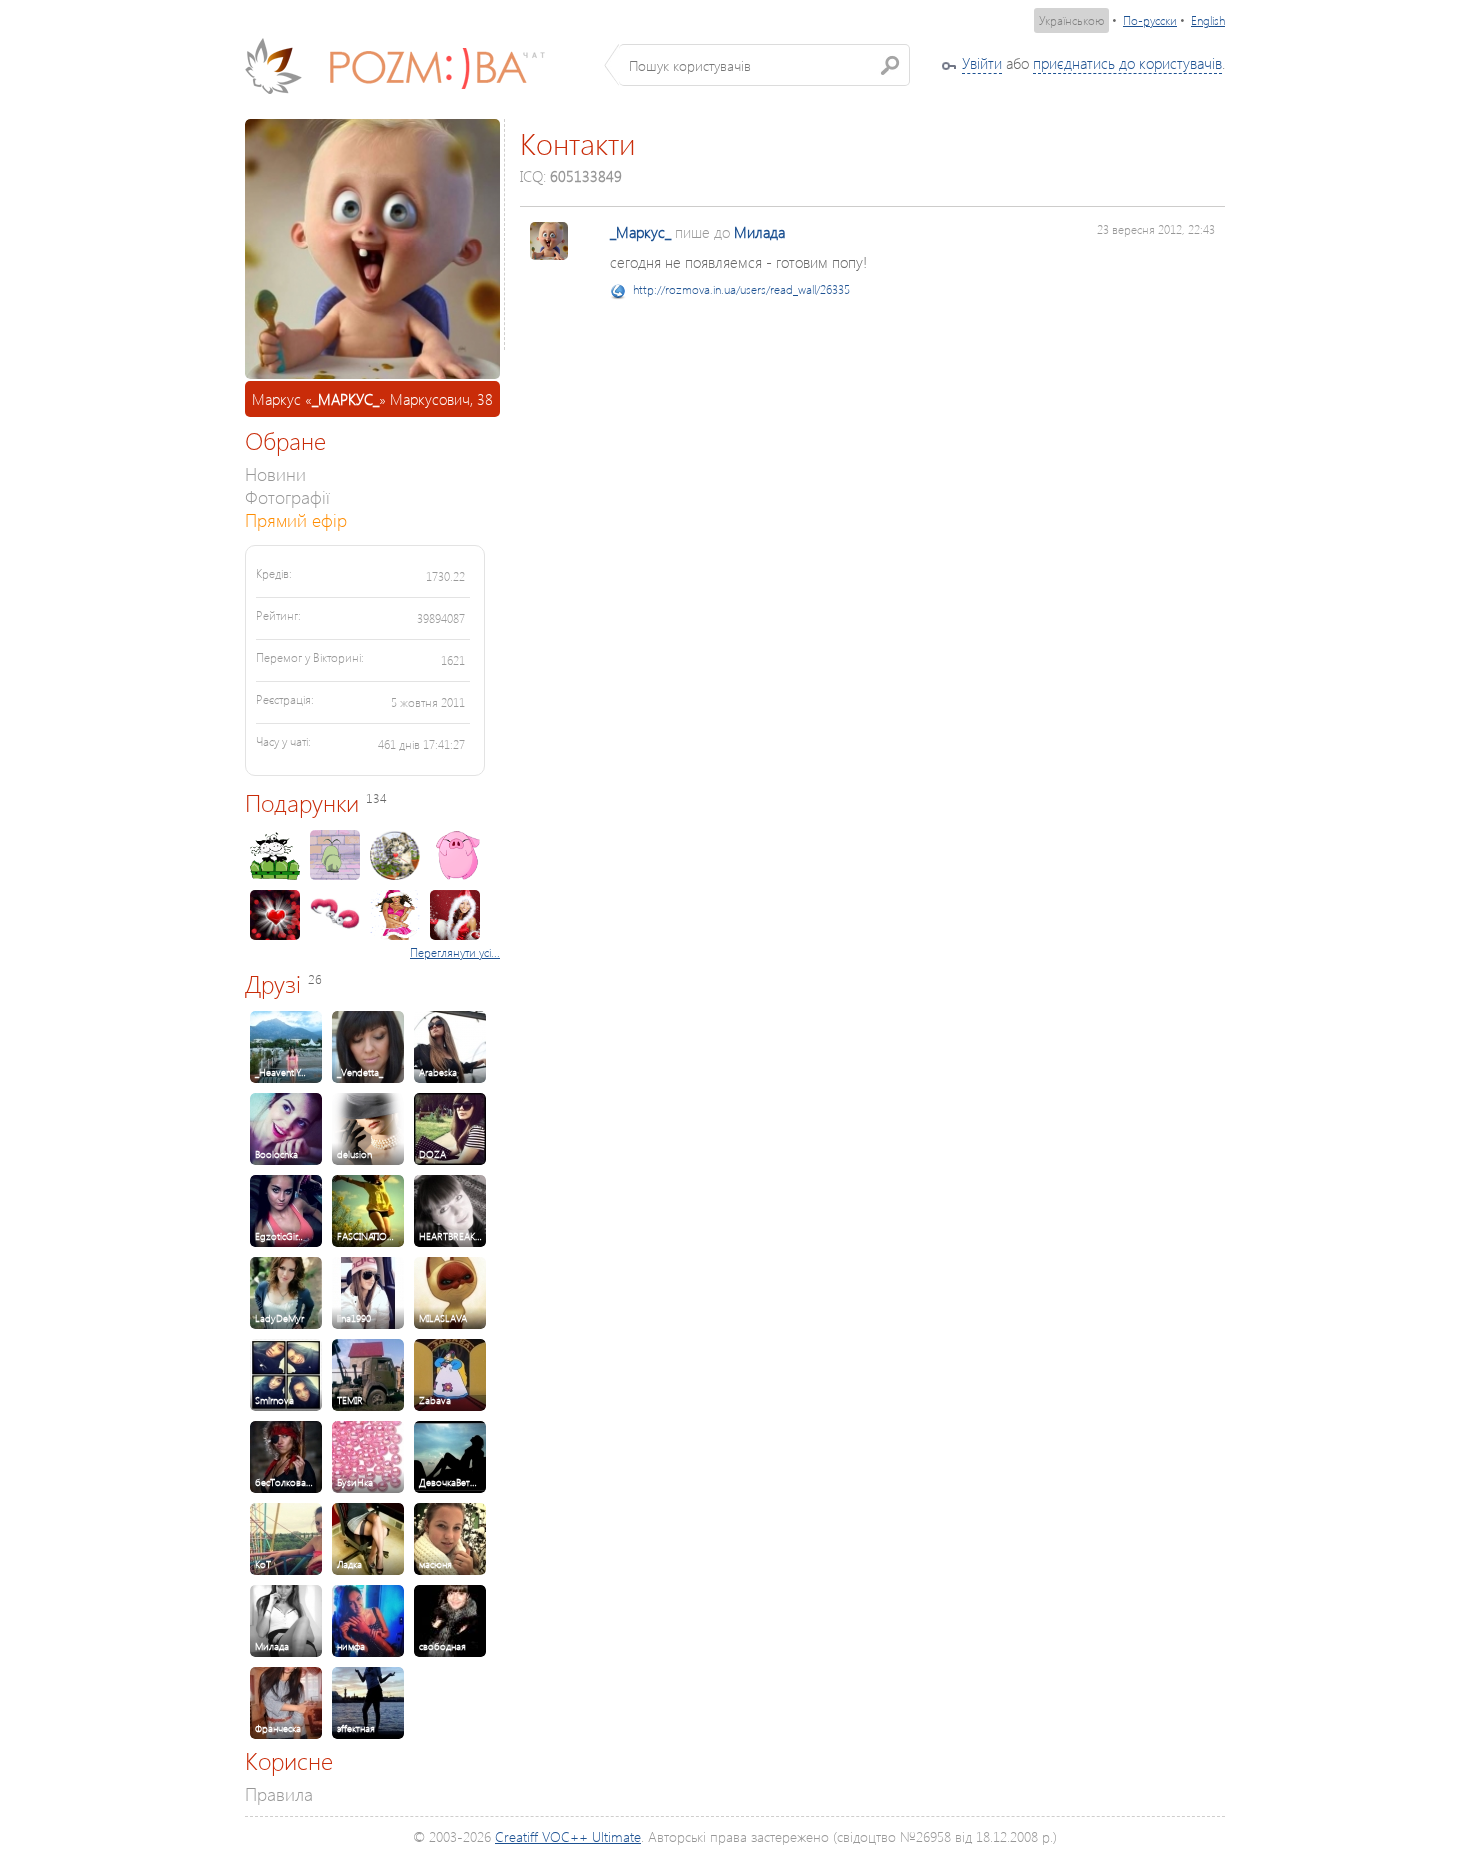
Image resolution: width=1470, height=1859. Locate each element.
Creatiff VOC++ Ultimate (568, 1836)
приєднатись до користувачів (1127, 63)
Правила (279, 1793)
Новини (275, 473)
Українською (1071, 20)
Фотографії (287, 496)
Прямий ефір (296, 519)
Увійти (982, 63)
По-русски (1150, 20)
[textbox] (764, 65)
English (1208, 20)
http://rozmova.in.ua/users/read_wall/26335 (741, 289)
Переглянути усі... (455, 952)
